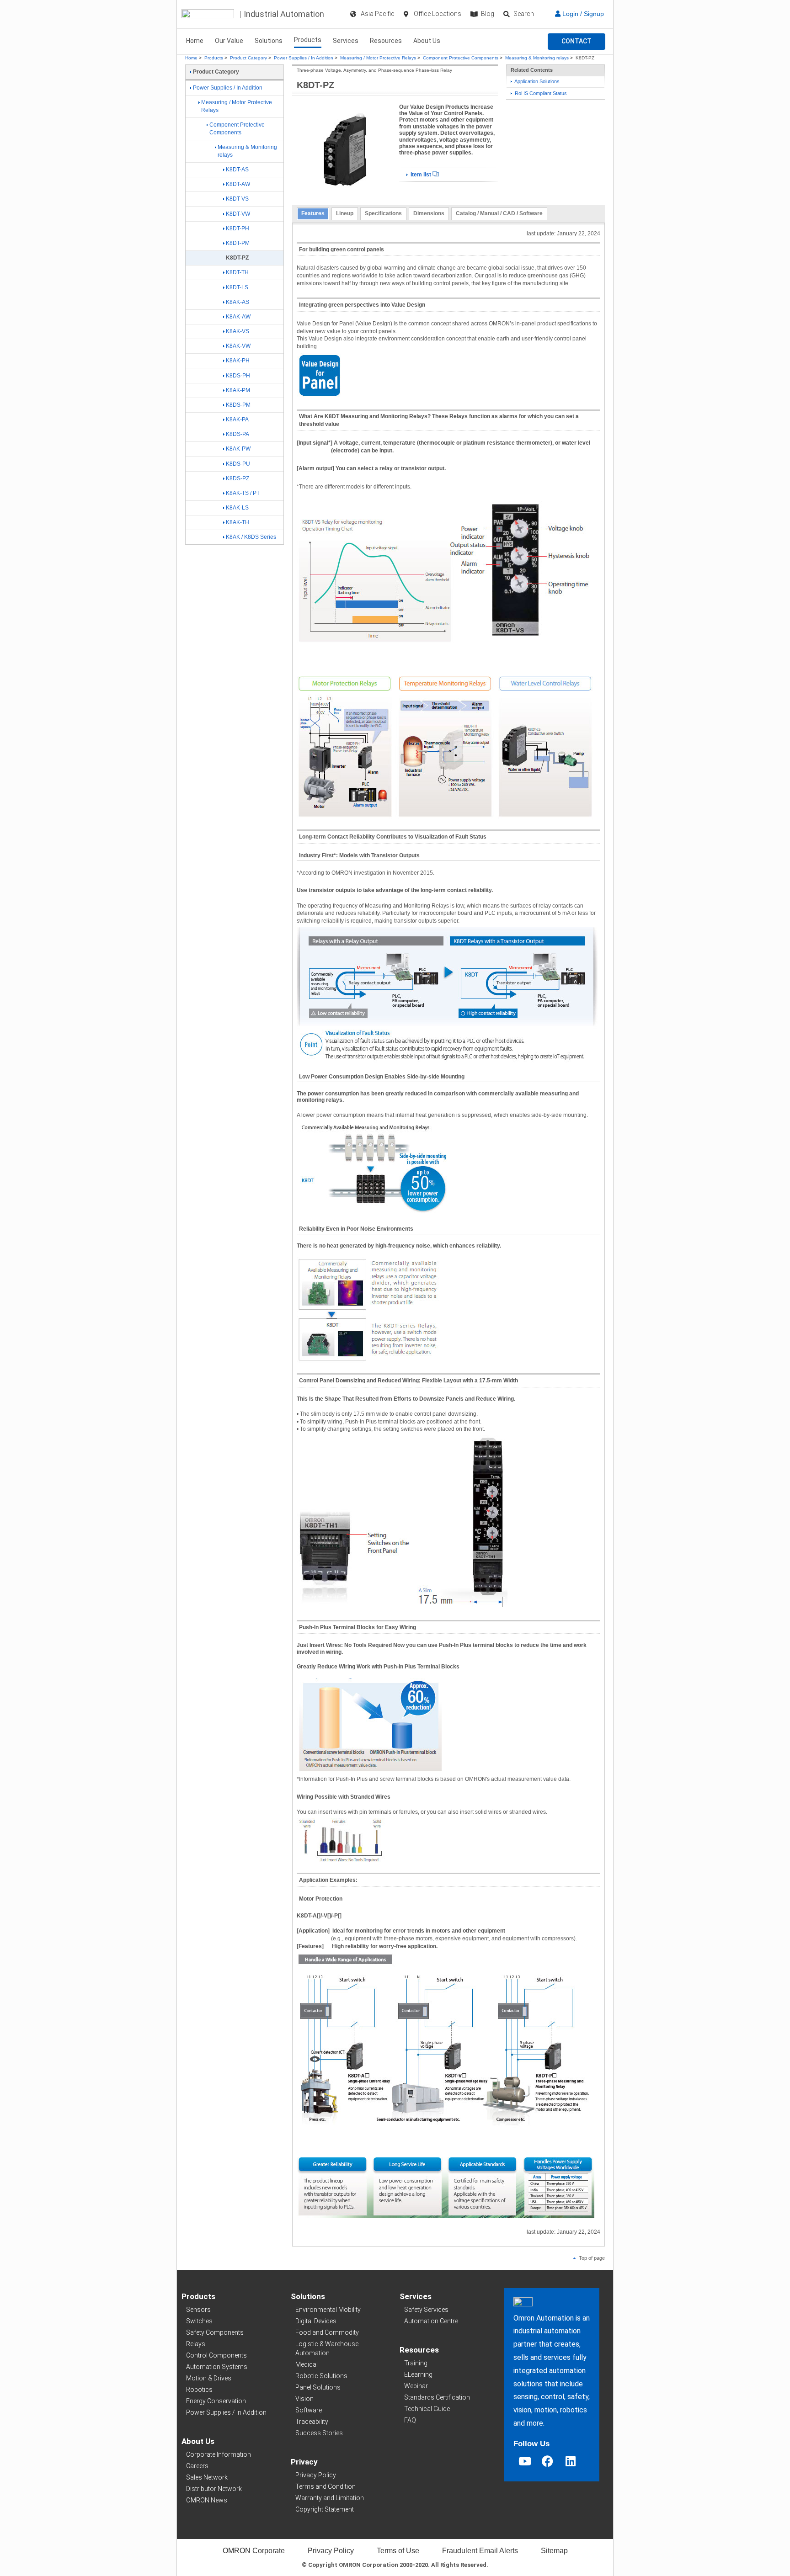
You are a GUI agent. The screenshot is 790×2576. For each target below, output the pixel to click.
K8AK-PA (237, 420)
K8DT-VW (238, 214)
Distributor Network (214, 2489)
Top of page (591, 2258)
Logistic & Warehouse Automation (327, 2348)
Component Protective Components (461, 58)
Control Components (216, 2355)
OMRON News (207, 2500)
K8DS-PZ (238, 478)
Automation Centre (431, 2321)
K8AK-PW (238, 449)
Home (195, 41)
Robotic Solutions (321, 2376)
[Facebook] (548, 2461)
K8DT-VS (237, 199)
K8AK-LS (237, 508)
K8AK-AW (238, 317)
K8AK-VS (238, 331)
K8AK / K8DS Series (251, 537)
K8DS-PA (238, 434)
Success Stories (319, 2433)
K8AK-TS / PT (243, 493)
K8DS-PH (238, 376)
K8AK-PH (238, 361)
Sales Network (207, 2477)
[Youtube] (525, 2461)
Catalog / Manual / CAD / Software (499, 213)
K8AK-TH (238, 522)
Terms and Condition (326, 2486)
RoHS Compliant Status (540, 93)
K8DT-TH (237, 272)
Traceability (312, 2422)
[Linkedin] (571, 2461)
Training (416, 2363)
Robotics (199, 2390)
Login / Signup (582, 14)
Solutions (269, 41)
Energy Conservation (216, 2401)
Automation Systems (217, 2367)
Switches (199, 2321)
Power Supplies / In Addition (304, 58)
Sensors (198, 2310)
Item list (421, 175)
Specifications (383, 213)
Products (308, 40)
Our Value (229, 41)
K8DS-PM (238, 405)
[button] (576, 42)
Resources (386, 41)
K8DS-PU (238, 464)
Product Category (248, 58)
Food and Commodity (327, 2332)
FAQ (410, 2420)
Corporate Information (219, 2454)
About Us (427, 41)
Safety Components (215, 2332)
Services (346, 41)
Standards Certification (437, 2397)
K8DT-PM (238, 243)
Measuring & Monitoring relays (537, 58)
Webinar (416, 2386)
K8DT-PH (238, 228)
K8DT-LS (237, 287)
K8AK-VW (238, 346)
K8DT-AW (238, 184)
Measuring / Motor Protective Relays (378, 58)
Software (309, 2410)
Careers (197, 2466)
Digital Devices (316, 2321)
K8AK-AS (238, 302)
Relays (196, 2344)
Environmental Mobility (328, 2310)
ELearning (418, 2374)
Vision (304, 2399)
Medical (307, 2364)
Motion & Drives (209, 2378)
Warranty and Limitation (330, 2498)
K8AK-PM (238, 390)
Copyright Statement (325, 2509)
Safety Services (426, 2310)
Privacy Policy (316, 2475)
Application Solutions (536, 81)
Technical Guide (427, 2409)
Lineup (345, 213)
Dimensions (429, 213)
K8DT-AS (237, 170)
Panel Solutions (318, 2387)
